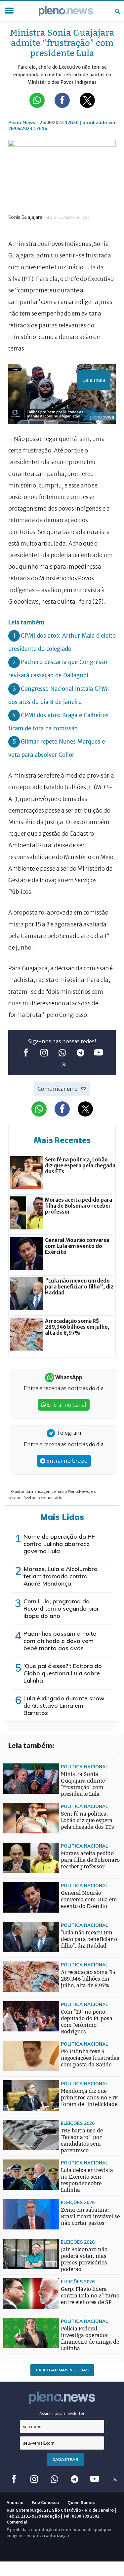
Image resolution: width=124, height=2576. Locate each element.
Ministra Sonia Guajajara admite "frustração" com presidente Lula (83, 1784)
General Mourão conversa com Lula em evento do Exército (89, 1900)
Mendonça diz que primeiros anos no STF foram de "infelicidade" (90, 2098)
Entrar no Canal (66, 1405)
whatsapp (62, 1053)
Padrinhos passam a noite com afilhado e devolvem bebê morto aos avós (60, 1641)
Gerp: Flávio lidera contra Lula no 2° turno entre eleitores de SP (90, 2296)
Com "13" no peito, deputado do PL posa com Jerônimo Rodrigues (87, 2022)
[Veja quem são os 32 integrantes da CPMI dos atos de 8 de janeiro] (17, 1963)
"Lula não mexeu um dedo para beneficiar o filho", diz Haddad (89, 1939)
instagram (44, 1053)
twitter (64, 1064)
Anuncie (15, 2502)
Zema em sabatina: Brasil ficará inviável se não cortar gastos (90, 2216)
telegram (80, 1053)
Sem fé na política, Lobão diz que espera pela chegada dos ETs (87, 1820)
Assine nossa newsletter (62, 2413)
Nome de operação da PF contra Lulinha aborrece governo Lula (59, 1544)
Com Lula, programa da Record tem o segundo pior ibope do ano (61, 1608)
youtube (98, 1053)
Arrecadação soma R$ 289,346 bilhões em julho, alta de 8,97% (88, 1979)
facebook (26, 1053)
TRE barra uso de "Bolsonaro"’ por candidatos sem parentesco (82, 2141)
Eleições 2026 (78, 2123)
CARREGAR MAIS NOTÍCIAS (62, 2370)
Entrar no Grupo (66, 1461)
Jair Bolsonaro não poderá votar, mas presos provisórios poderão (84, 2259)
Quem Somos (81, 2502)
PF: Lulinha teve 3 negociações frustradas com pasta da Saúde (90, 2058)
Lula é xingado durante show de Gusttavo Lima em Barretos (64, 1706)
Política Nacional (84, 1767)
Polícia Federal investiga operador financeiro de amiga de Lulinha (90, 2339)
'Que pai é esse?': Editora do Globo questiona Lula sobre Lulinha (63, 1673)
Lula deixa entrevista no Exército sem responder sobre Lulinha (87, 2180)
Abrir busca (117, 11)
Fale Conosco (45, 2502)
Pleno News (66, 11)
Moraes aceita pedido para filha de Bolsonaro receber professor (90, 1860)
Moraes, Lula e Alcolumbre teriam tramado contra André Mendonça (60, 1576)
